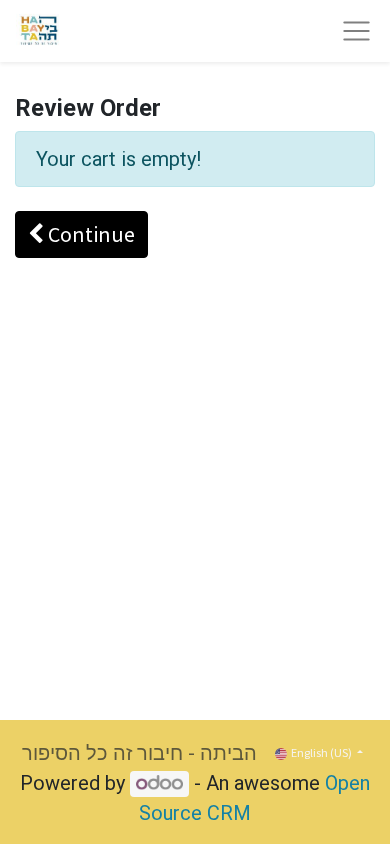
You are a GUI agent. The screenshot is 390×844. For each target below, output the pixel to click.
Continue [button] (89, 234)
